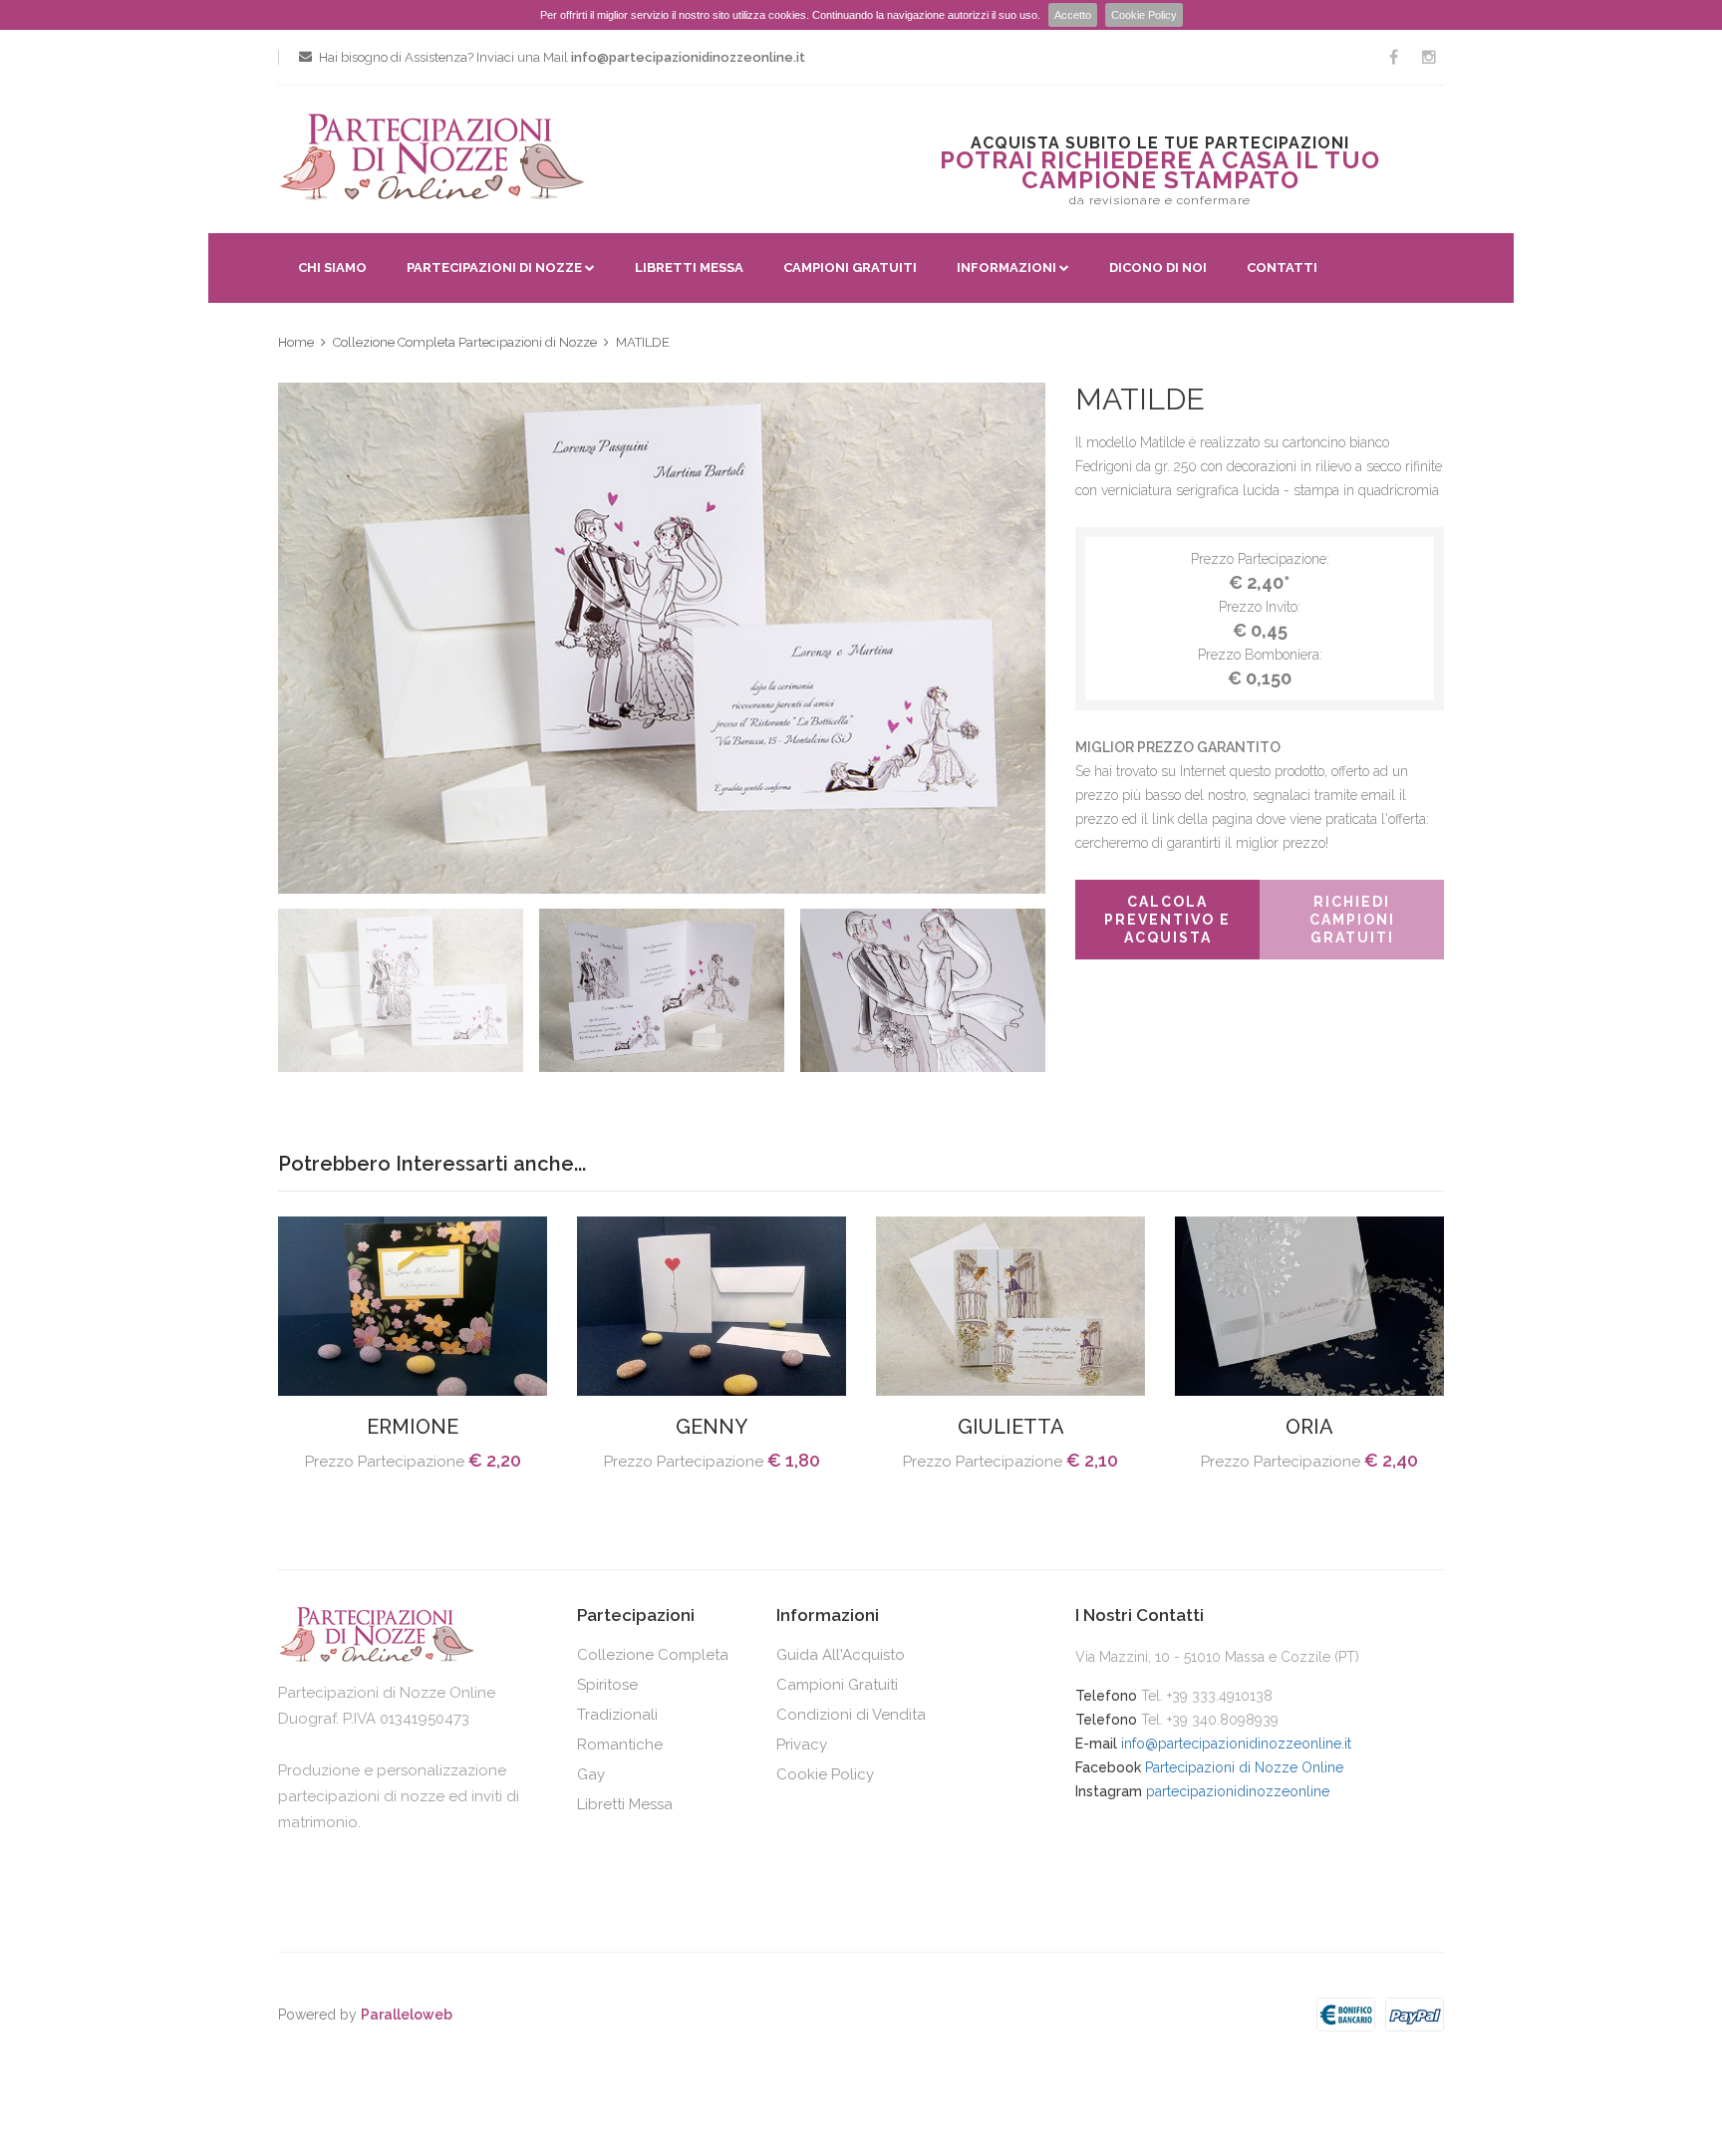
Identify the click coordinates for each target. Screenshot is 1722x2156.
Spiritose (607, 1685)
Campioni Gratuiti (850, 268)
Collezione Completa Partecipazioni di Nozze (465, 342)
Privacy (802, 1745)
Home (296, 342)
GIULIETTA (1011, 1427)
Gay (591, 1774)
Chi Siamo (332, 268)
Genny (712, 1427)
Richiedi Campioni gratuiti (1352, 920)
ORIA (1309, 1427)
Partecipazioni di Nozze (494, 268)
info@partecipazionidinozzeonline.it (1236, 1744)
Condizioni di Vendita (851, 1715)
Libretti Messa (689, 268)
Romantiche (620, 1745)
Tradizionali (617, 1715)
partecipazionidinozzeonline (1238, 1791)
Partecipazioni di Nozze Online (1244, 1767)
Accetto (1073, 15)
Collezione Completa (653, 1655)
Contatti (1282, 268)
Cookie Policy (1144, 15)
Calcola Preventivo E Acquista (1167, 920)
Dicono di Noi (1158, 268)
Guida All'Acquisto (841, 1655)
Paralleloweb (407, 2015)
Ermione (413, 1427)
